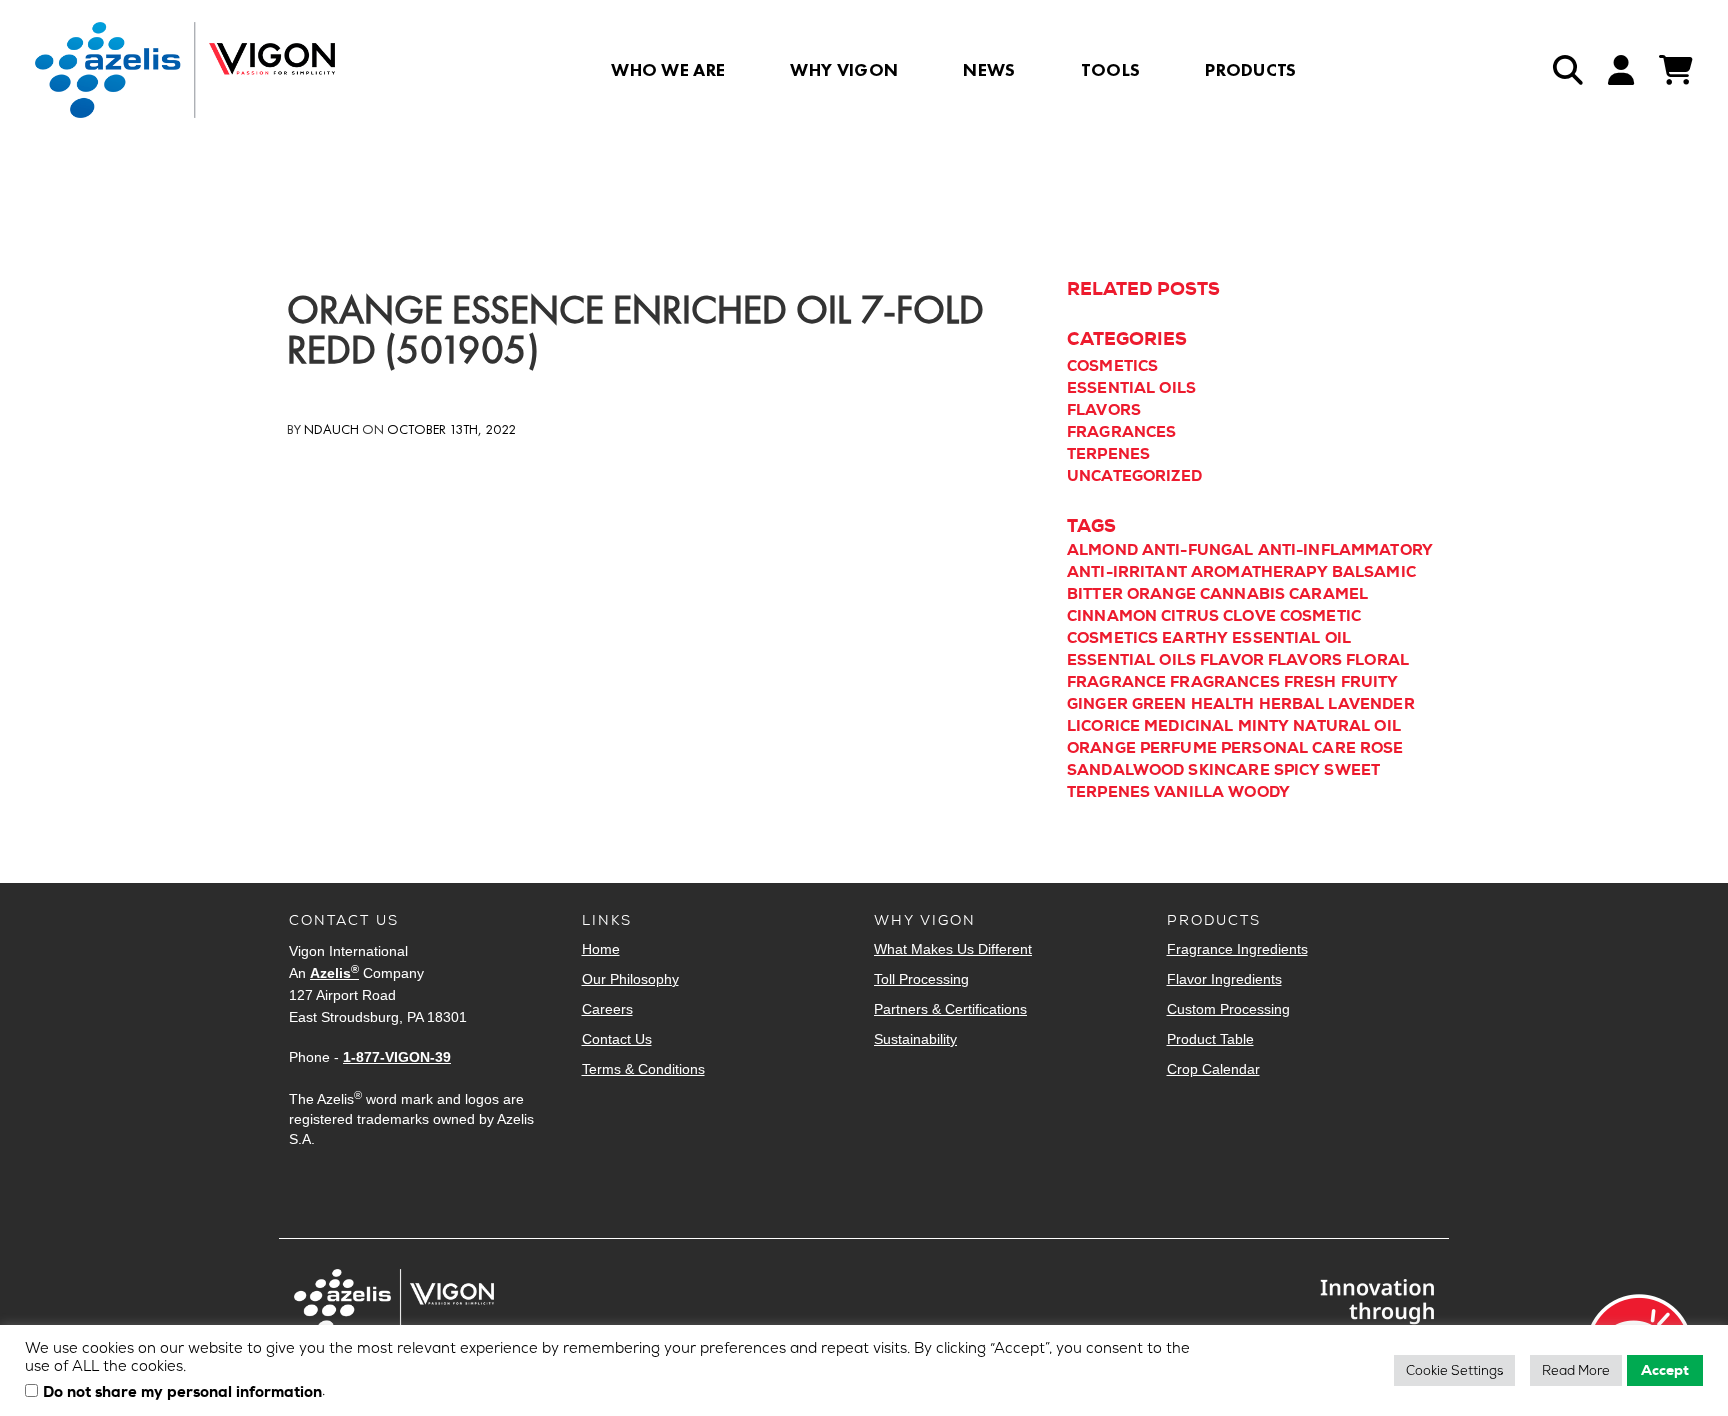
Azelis (334, 973)
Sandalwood (1126, 770)
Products (1251, 69)
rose (1382, 748)
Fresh (1310, 682)
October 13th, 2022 (451, 429)
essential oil (1291, 638)
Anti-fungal (1198, 550)
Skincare (1228, 770)
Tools (1111, 69)
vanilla (1189, 792)
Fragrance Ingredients (1237, 949)
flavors (1305, 660)
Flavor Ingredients (1224, 979)
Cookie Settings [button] (1454, 1370)
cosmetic (1320, 616)
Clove (1249, 616)
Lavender (1371, 704)
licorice (1103, 726)
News (989, 69)
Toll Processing (921, 979)
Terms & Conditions (643, 1069)
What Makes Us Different (953, 949)
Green (1159, 704)
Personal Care (1288, 748)
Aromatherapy (1259, 572)
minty (1264, 726)
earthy (1195, 638)
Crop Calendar (1213, 1069)
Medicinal (1188, 726)
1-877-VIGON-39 (397, 1057)
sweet (1352, 770)
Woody (1259, 792)
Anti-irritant (1127, 572)
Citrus (1190, 616)
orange (1101, 748)
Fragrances (1122, 432)
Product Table (1210, 1039)
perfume (1178, 748)
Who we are (668, 69)
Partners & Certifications (950, 1009)
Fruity (1370, 682)
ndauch (331, 429)
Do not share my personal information (182, 1393)
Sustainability (915, 1039)
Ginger (1097, 704)
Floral (1377, 660)
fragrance (1116, 682)
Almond (1102, 550)
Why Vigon (844, 69)
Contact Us (617, 1039)
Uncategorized (1134, 476)
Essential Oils (1131, 388)
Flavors (1104, 410)
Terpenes (1108, 454)
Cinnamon (1112, 616)
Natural (1331, 726)
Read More (1576, 1370)
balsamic (1374, 572)
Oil (1387, 726)
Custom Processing (1228, 1009)
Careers (607, 1009)
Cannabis (1242, 594)
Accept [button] (1665, 1370)
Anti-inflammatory (1346, 550)
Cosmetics (1112, 366)
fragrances (1225, 682)
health (1223, 704)
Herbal (1292, 704)
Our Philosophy (630, 979)
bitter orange (1131, 594)
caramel (1328, 594)
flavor (1232, 660)
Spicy (1297, 770)
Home (601, 949)
